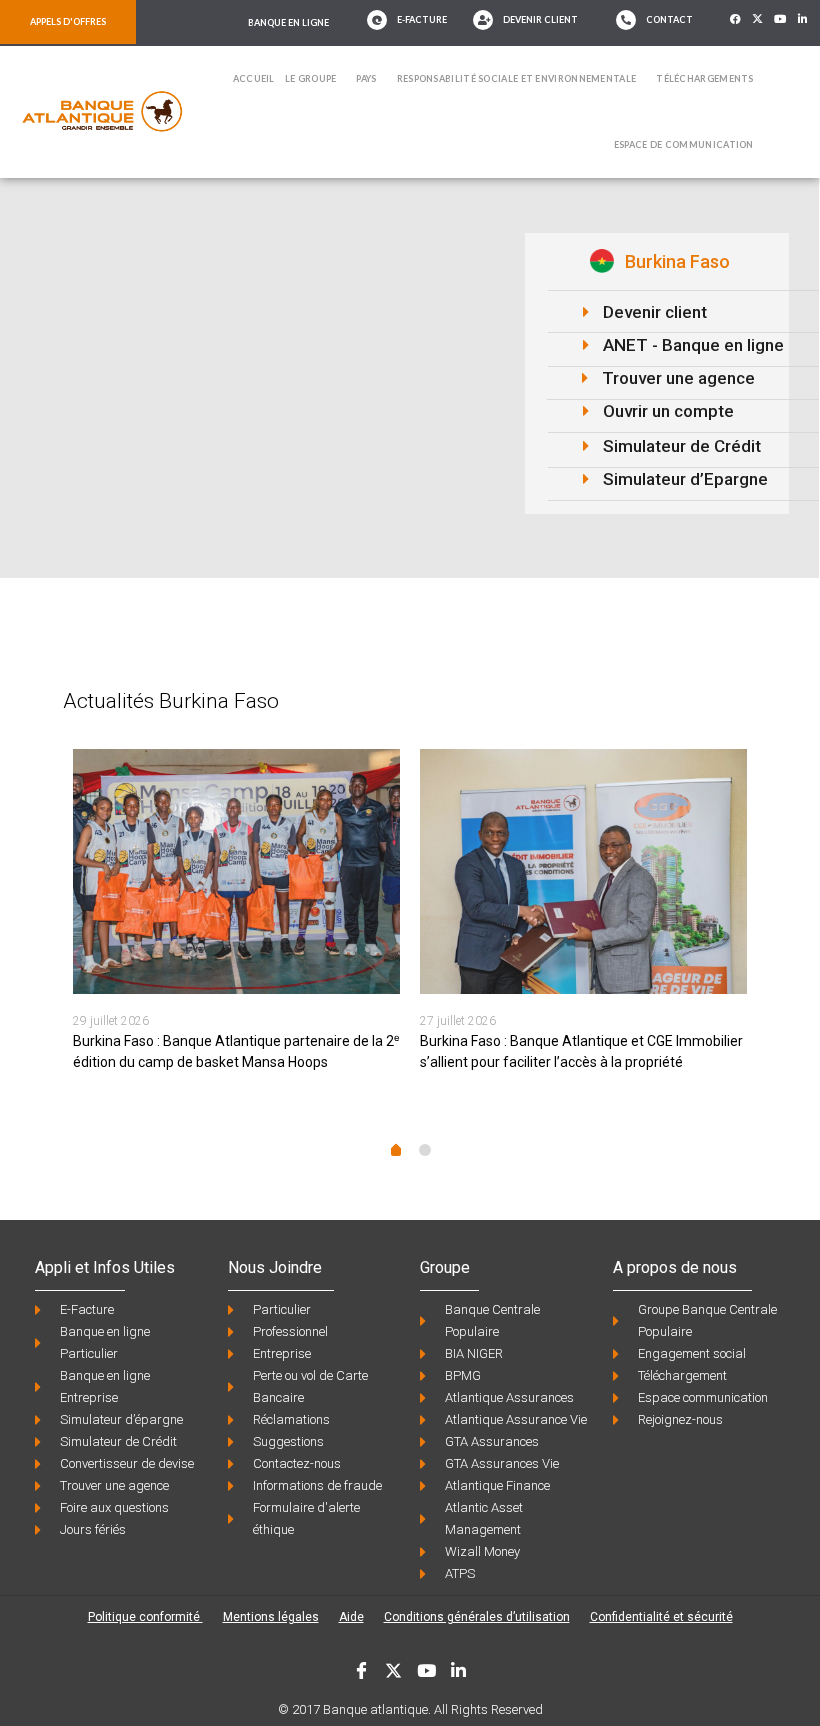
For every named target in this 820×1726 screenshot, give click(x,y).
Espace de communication (684, 144)
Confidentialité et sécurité (661, 1617)
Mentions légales (271, 1617)
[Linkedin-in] (803, 19)
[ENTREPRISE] (683, 615)
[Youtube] (781, 19)
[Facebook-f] (735, 19)
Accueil (254, 78)
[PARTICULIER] (136, 615)
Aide (351, 1617)
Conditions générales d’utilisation (477, 1617)
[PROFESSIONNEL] (409, 615)
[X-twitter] (758, 19)
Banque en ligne (288, 22)
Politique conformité (145, 1617)
